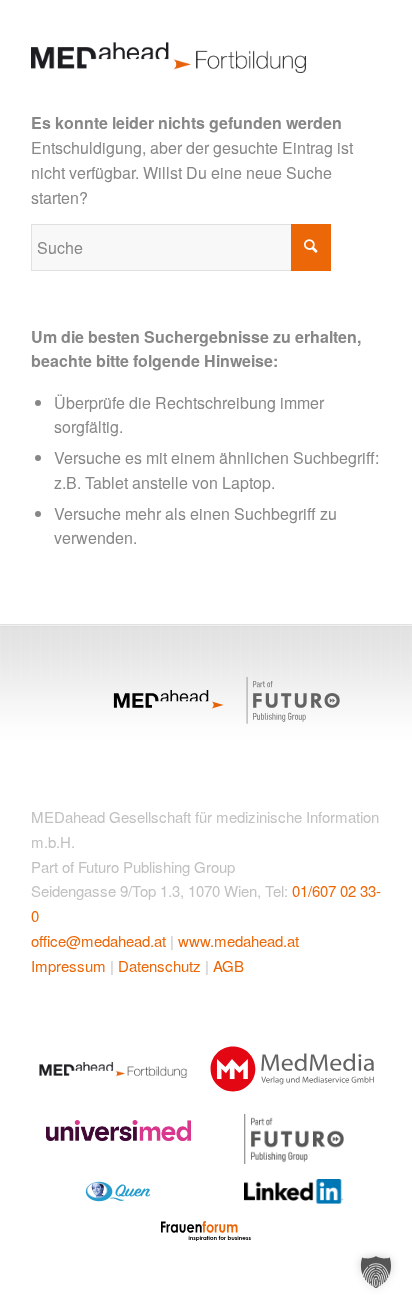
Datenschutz (159, 965)
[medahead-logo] (171, 48)
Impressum (68, 965)
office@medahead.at (98, 940)
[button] (376, 1272)
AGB (228, 965)
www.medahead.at (238, 940)
